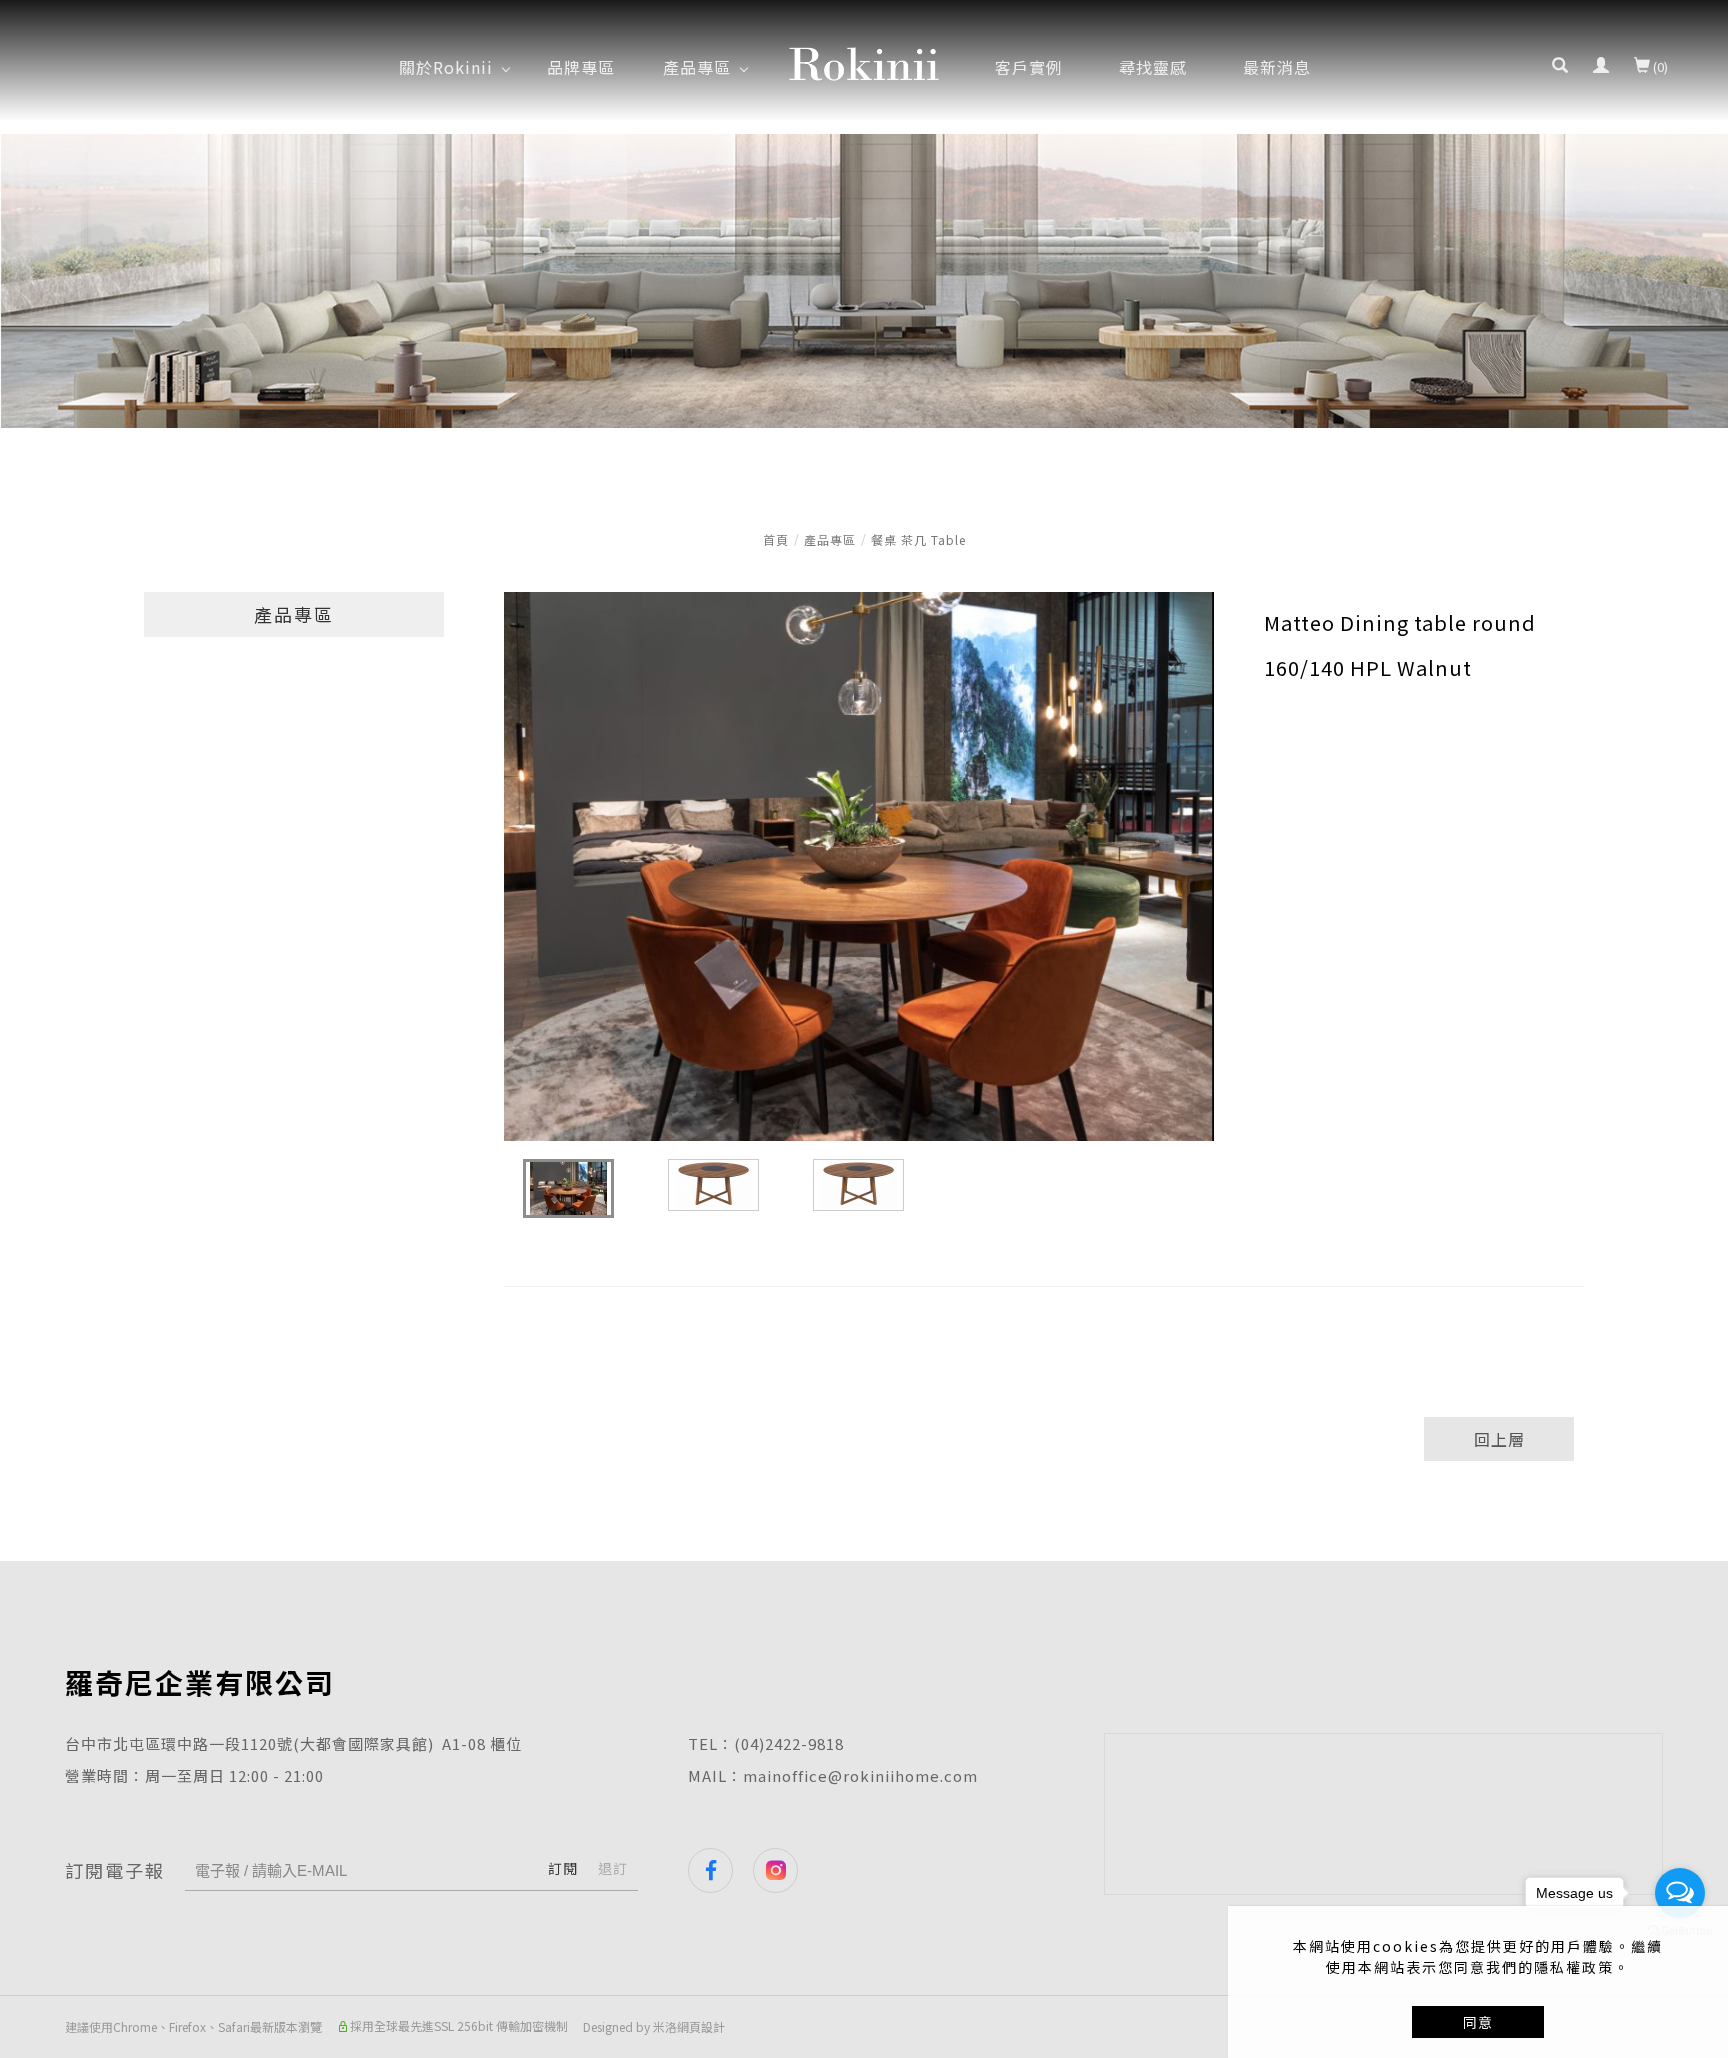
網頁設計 (701, 2026)
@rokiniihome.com (903, 1775)
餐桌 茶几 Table (918, 539)
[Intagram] (785, 1870)
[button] (1560, 67)
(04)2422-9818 (789, 1743)
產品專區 (830, 539)
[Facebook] (720, 1870)
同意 (1478, 2022)
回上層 (1499, 1439)
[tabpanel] (864, 281)
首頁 (776, 539)
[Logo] (864, 61)
